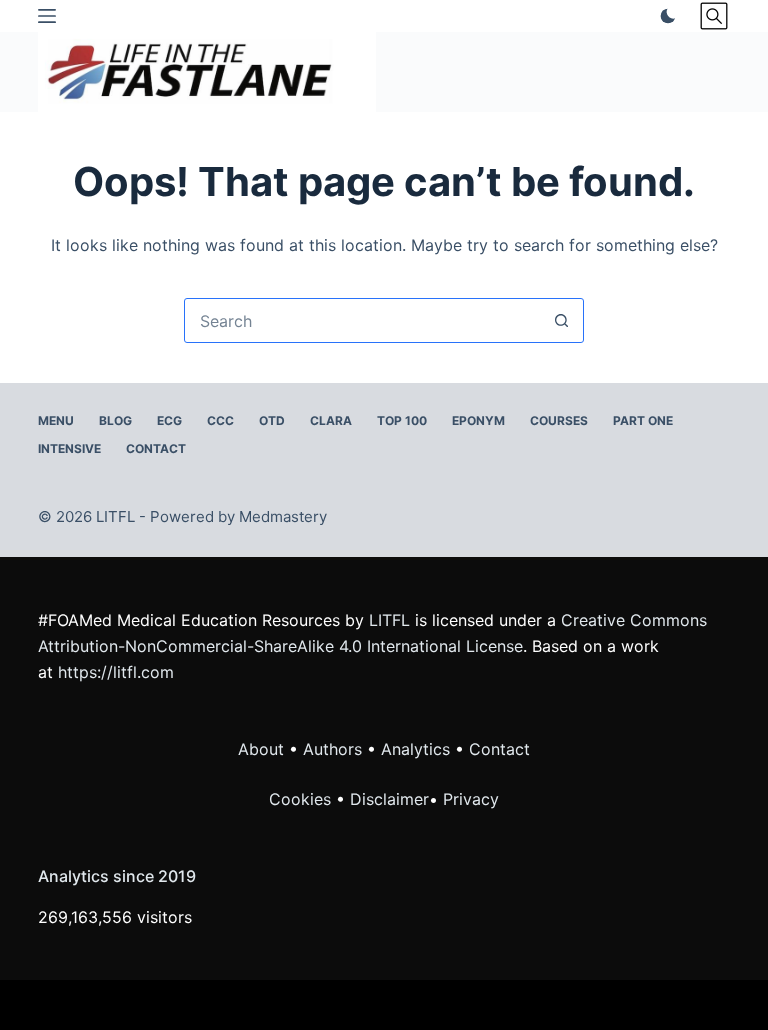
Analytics (415, 749)
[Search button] (561, 320)
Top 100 (402, 420)
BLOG (115, 420)
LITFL (389, 620)
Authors (332, 749)
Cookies (302, 799)
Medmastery (283, 516)
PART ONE (643, 420)
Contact (156, 448)
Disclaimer (389, 799)
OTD (272, 420)
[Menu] (47, 16)
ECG (169, 420)
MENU (56, 420)
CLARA (331, 420)
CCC (220, 420)
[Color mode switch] (664, 16)
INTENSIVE (69, 448)
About (261, 749)
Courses (559, 420)
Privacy (471, 799)
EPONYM (478, 420)
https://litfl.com (116, 672)
